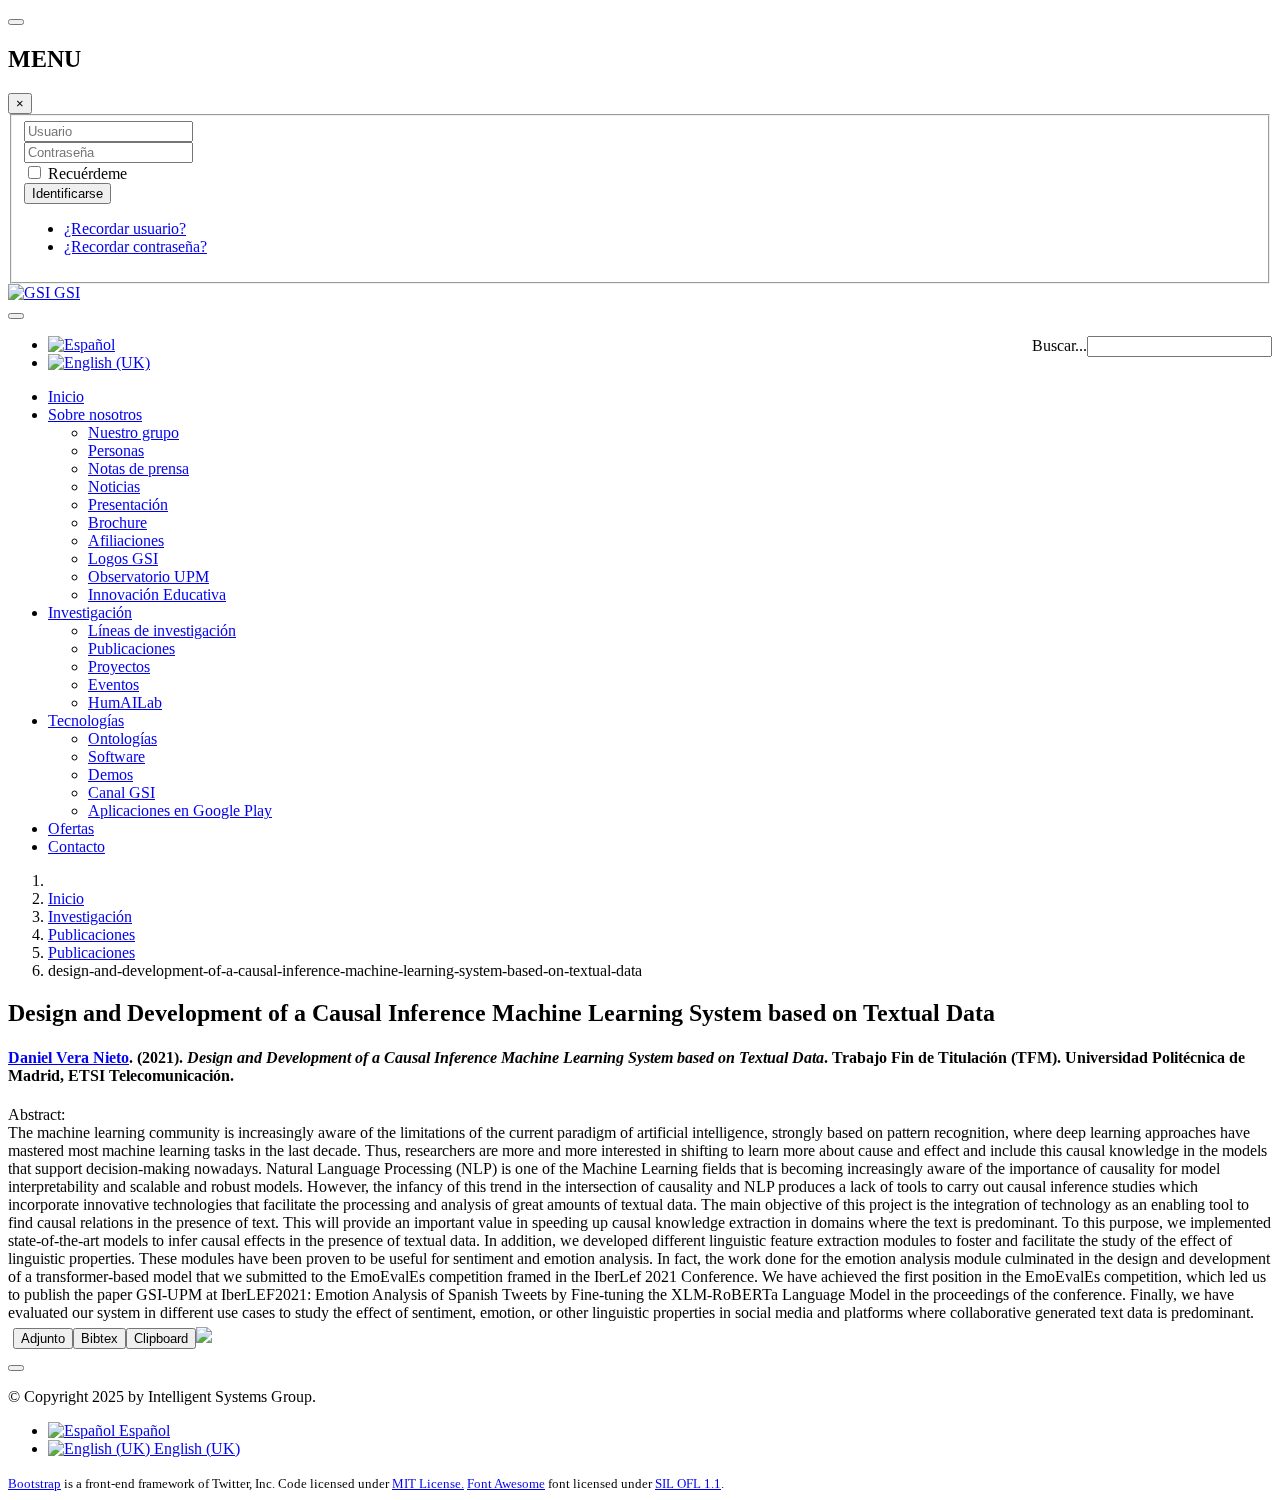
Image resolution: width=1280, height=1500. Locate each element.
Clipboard (161, 1338)
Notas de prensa (138, 468)
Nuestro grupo (133, 432)
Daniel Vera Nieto (68, 1057)
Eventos (113, 684)
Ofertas (71, 828)
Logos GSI (123, 558)
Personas (116, 450)
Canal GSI (121, 792)
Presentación (128, 504)
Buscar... (1059, 345)
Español (142, 1430)
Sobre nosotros (95, 414)
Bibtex (99, 1338)
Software (116, 756)
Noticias (114, 486)
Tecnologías (86, 720)
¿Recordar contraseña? (135, 246)
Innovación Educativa (157, 594)
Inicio (66, 396)
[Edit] (204, 1337)
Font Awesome (506, 1483)
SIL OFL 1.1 (688, 1483)
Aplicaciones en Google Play (180, 810)
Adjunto (43, 1338)
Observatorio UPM (148, 576)
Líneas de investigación (162, 630)
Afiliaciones (126, 540)
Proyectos (119, 666)
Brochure (117, 522)
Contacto (76, 846)
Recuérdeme (85, 173)
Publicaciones (131, 648)
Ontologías (122, 738)
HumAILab (125, 702)
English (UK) (195, 1448)
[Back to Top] (16, 1368)
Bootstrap (34, 1483)
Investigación (90, 612)
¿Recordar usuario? (125, 228)
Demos (110, 774)
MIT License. (428, 1483)
